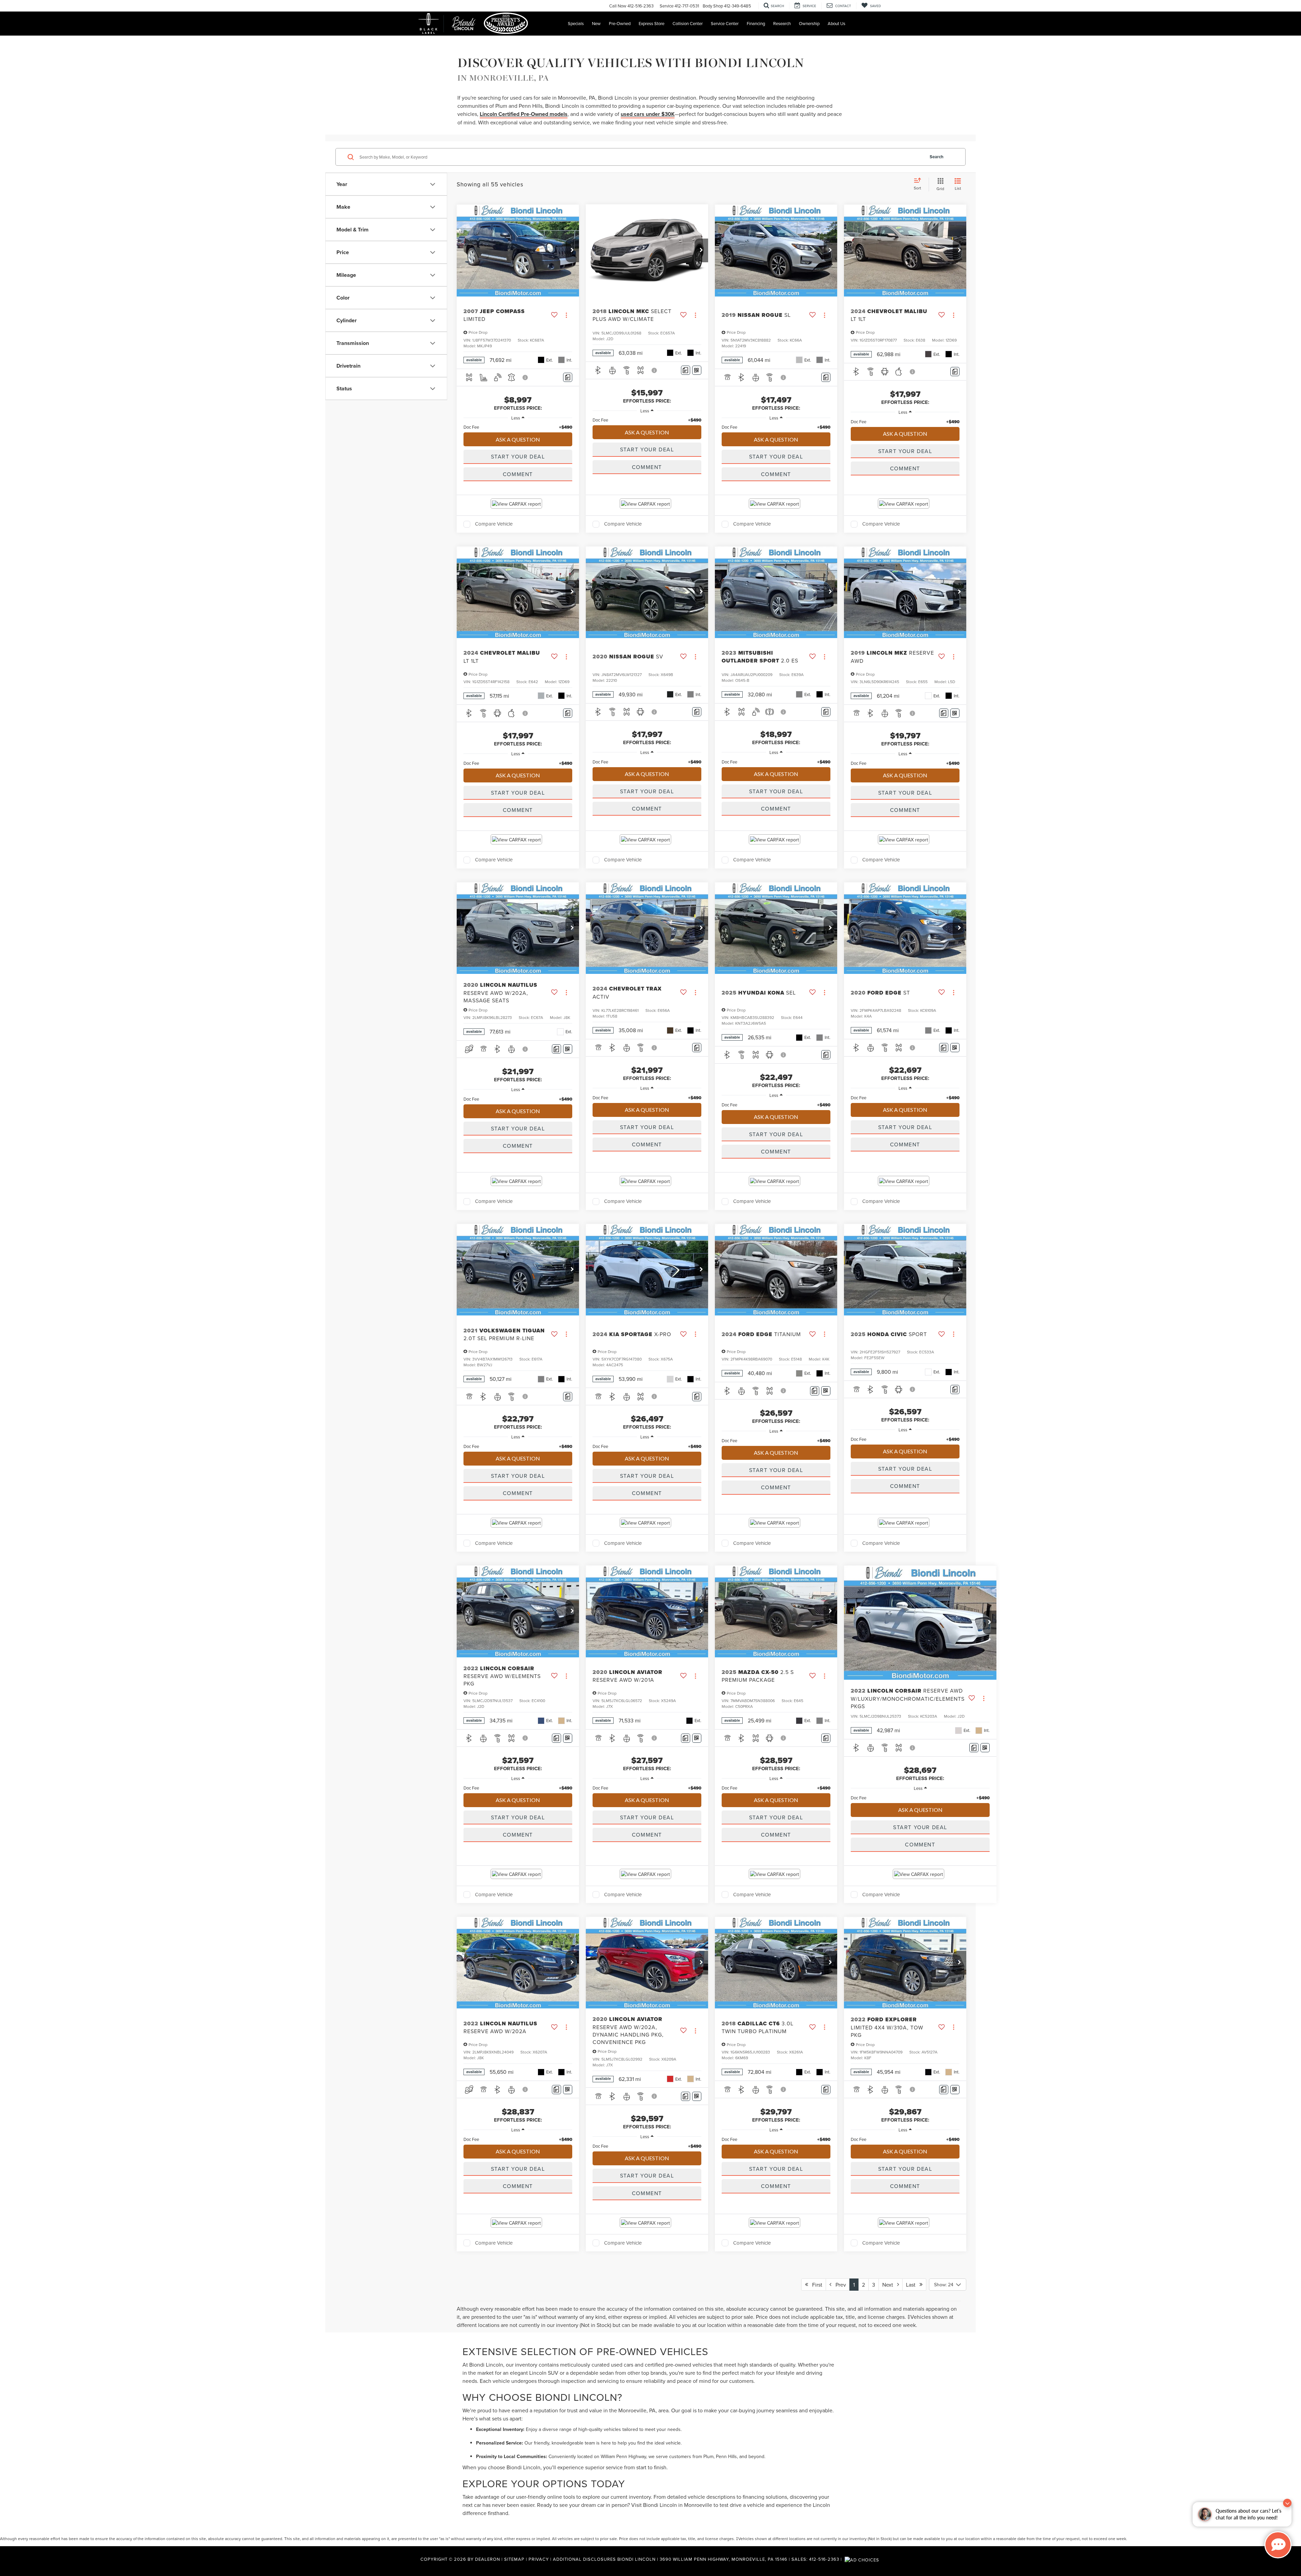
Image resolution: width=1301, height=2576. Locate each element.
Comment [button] (518, 474)
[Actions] (566, 315)
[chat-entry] (1278, 2545)
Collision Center (688, 23)
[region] (518, 427)
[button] (572, 250)
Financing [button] (756, 23)
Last (913, 2285)
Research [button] (782, 23)
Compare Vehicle (494, 524)
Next (890, 2285)
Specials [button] (576, 23)
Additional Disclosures (585, 2559)
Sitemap (514, 2559)
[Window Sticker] (697, 370)
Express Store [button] (652, 23)
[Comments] (568, 377)
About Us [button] (837, 23)
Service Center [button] (725, 23)
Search (937, 157)
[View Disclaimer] (525, 377)
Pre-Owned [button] (620, 23)
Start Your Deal (518, 456)
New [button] (596, 23)
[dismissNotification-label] (1287, 2503)
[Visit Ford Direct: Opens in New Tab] (863, 2559)
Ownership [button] (809, 23)
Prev (839, 2285)
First (815, 2285)
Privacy (539, 2559)
